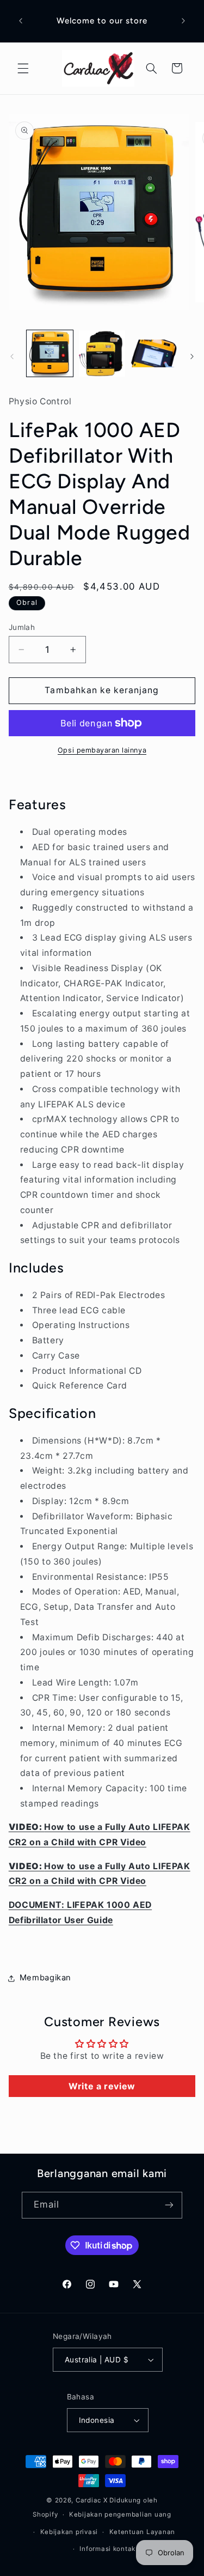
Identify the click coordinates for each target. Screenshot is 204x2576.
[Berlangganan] (169, 2205)
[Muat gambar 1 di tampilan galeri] (50, 353)
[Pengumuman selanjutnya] (183, 21)
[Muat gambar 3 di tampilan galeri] (154, 353)
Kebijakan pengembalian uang (120, 2514)
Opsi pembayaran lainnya (102, 750)
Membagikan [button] (45, 1978)
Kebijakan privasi (69, 2532)
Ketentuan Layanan (143, 2532)
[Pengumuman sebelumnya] (21, 21)
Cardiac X (92, 2500)
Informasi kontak (107, 2549)
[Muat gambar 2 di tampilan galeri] (102, 353)
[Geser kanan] (192, 356)
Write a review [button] (102, 2086)
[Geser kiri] (12, 356)
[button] (23, 68)
